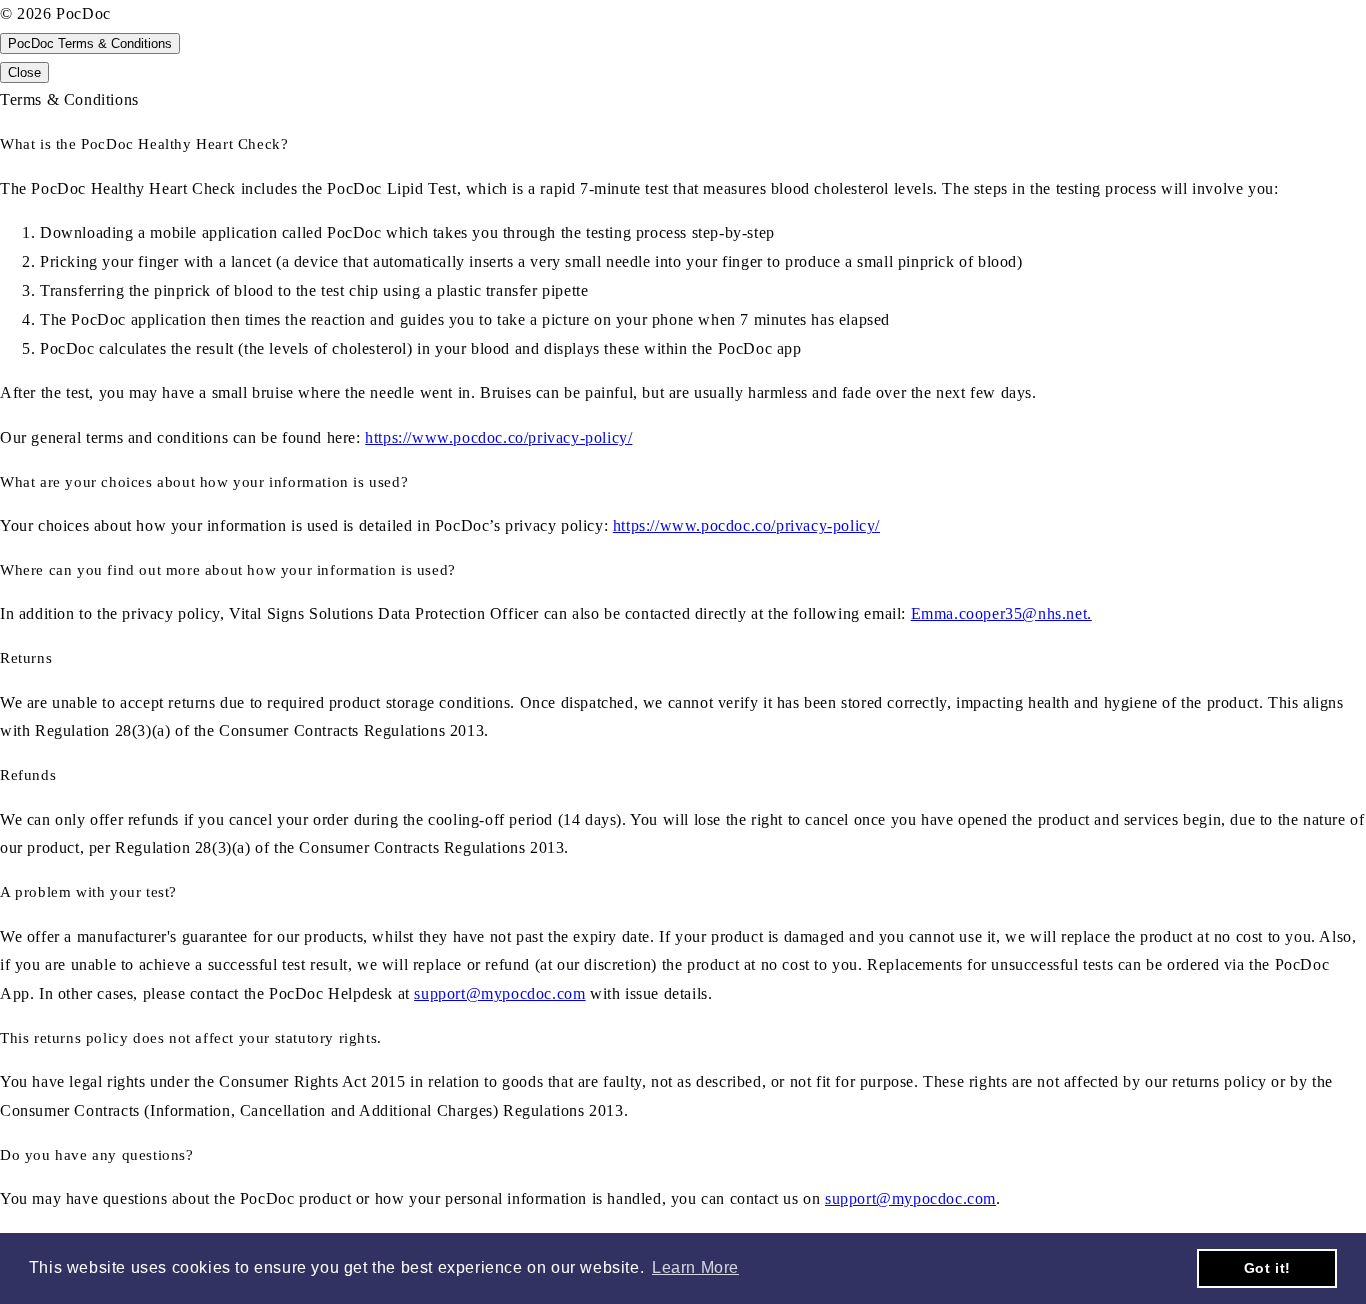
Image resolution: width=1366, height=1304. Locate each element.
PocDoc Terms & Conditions (90, 43)
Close (24, 72)
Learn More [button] (695, 1267)
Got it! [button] (1267, 1268)
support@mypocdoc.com (499, 993)
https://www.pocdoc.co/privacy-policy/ (498, 437)
